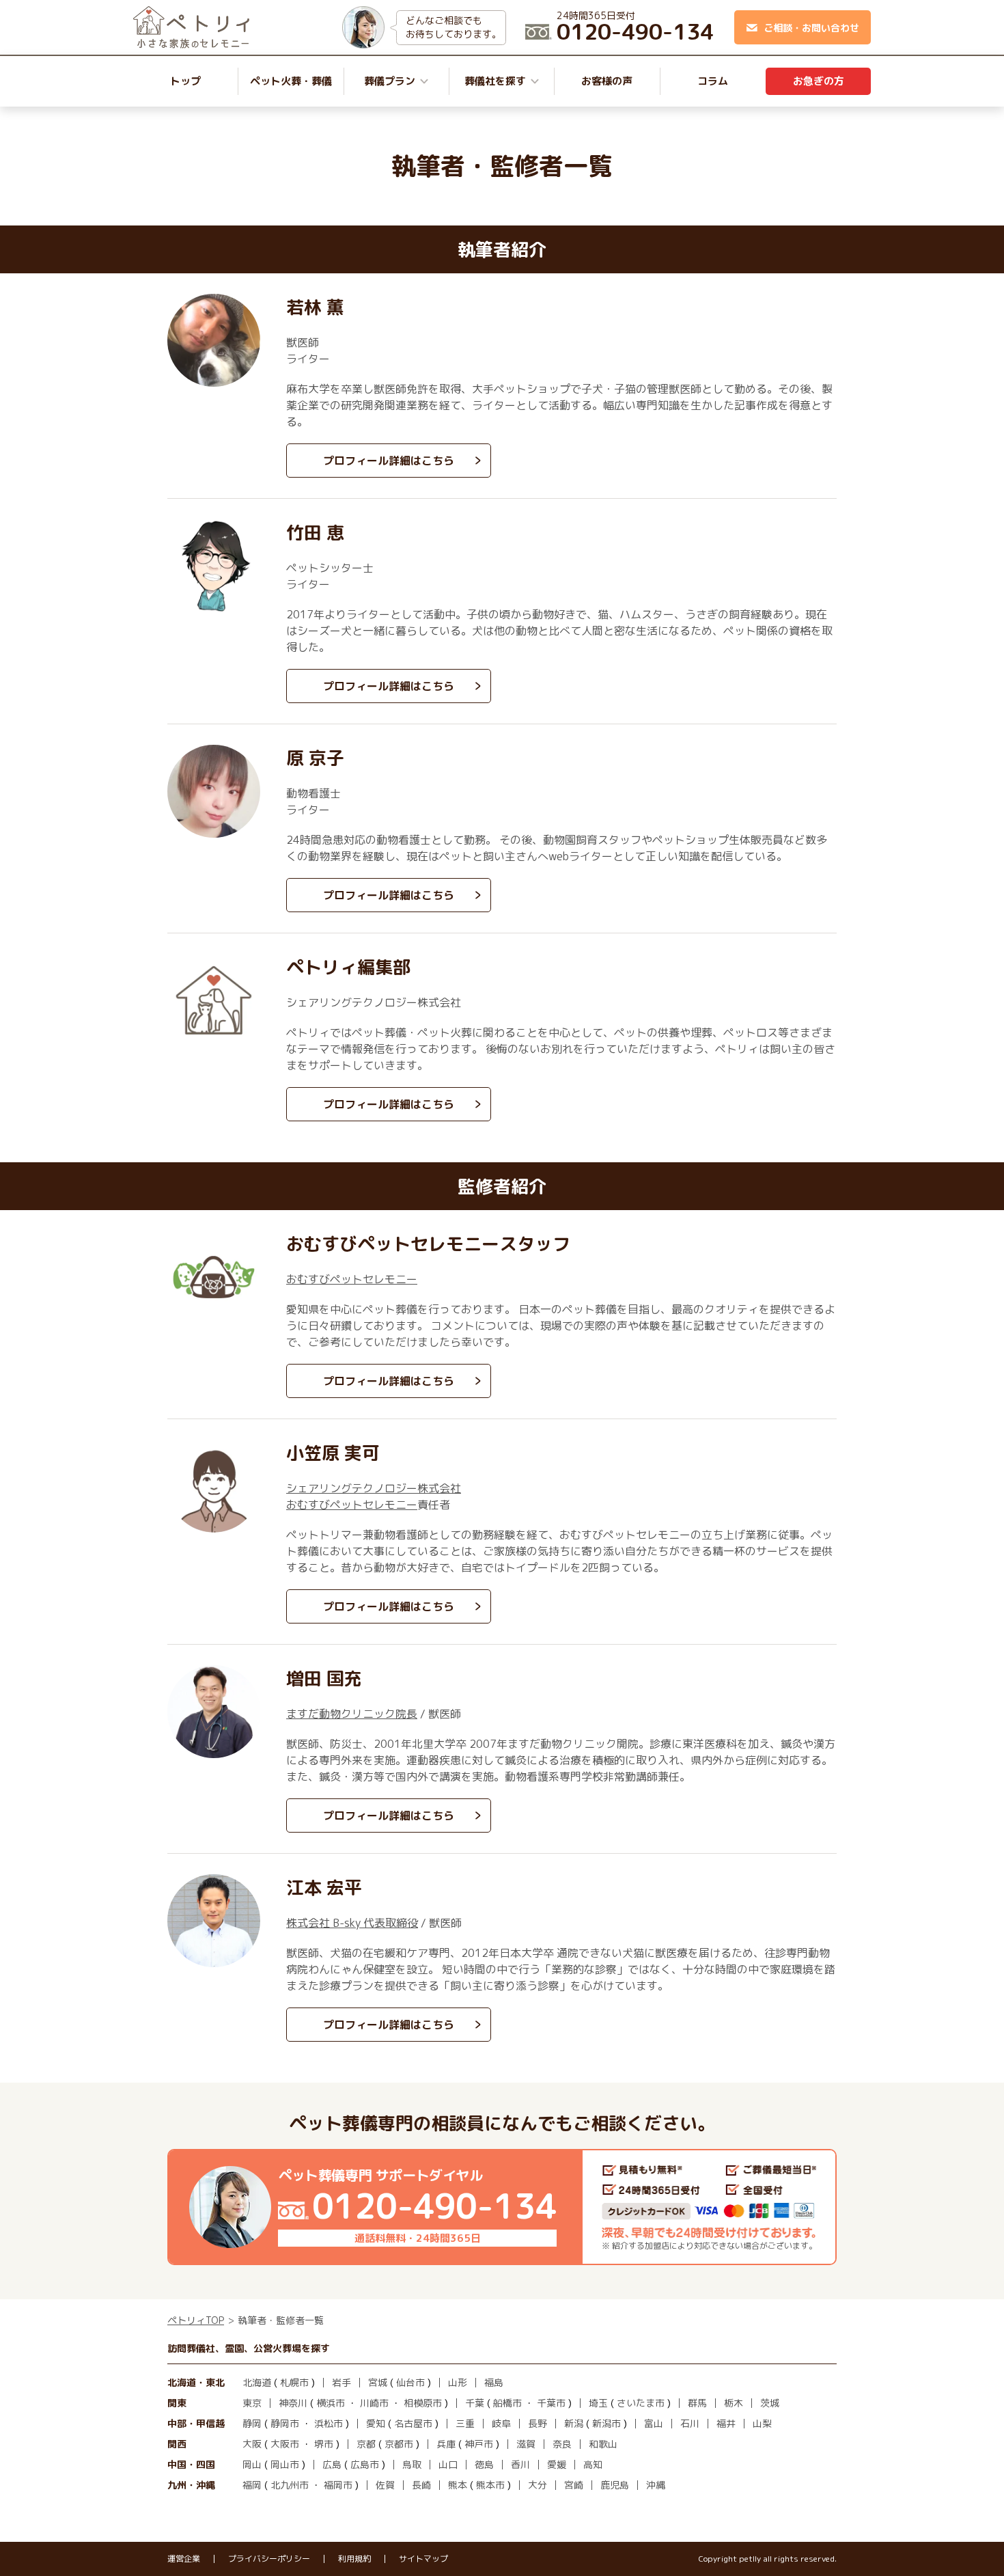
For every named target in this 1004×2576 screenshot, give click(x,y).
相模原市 (423, 2403)
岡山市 (285, 2464)
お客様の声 (607, 81)
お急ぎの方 (819, 81)
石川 (690, 2423)
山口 (448, 2464)
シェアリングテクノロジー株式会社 (374, 1488)
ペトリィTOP (196, 2320)
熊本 (458, 2485)
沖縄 (656, 2485)
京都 (366, 2444)
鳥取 (412, 2464)
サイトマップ (423, 2559)
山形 (458, 2382)
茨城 (770, 2403)
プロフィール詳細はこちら (389, 461)
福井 (726, 2423)
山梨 (762, 2423)
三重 (465, 2423)
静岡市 (285, 2423)
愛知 (376, 2423)
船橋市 (507, 2403)
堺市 (324, 2444)
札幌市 (294, 2382)
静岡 (252, 2423)
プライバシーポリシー (269, 2559)
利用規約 (354, 2559)
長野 (538, 2423)
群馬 (697, 2403)
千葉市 (551, 2403)
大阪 (252, 2444)
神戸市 (479, 2444)
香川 (520, 2464)
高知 (593, 2464)
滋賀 (526, 2444)
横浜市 (331, 2403)
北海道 (257, 2382)
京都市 (399, 2444)
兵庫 (446, 2444)
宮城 (378, 2382)
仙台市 (410, 2382)
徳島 (484, 2464)
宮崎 (574, 2485)
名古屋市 (413, 2423)
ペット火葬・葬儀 (291, 81)
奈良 (562, 2444)
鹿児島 (615, 2485)
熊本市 (490, 2485)
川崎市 (374, 2403)
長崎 (421, 2485)
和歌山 (603, 2444)
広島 (332, 2464)
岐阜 (501, 2423)
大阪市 (285, 2444)
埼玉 (598, 2403)
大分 (538, 2485)
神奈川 (293, 2403)
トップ (185, 81)
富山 (654, 2423)
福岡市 (338, 2485)
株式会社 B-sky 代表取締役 (352, 1923)
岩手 (341, 2382)
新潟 (574, 2423)
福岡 (252, 2485)
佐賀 (385, 2485)
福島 (494, 2382)
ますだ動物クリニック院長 (352, 1714)
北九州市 (290, 2485)
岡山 (252, 2464)
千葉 (475, 2403)
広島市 (365, 2464)
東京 (252, 2403)
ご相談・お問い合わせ (811, 28)
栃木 (734, 2403)
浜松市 (329, 2423)
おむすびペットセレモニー (352, 1279)
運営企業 (184, 2559)
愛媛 (557, 2464)
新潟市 (606, 2423)
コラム (713, 81)
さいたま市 (641, 2403)
